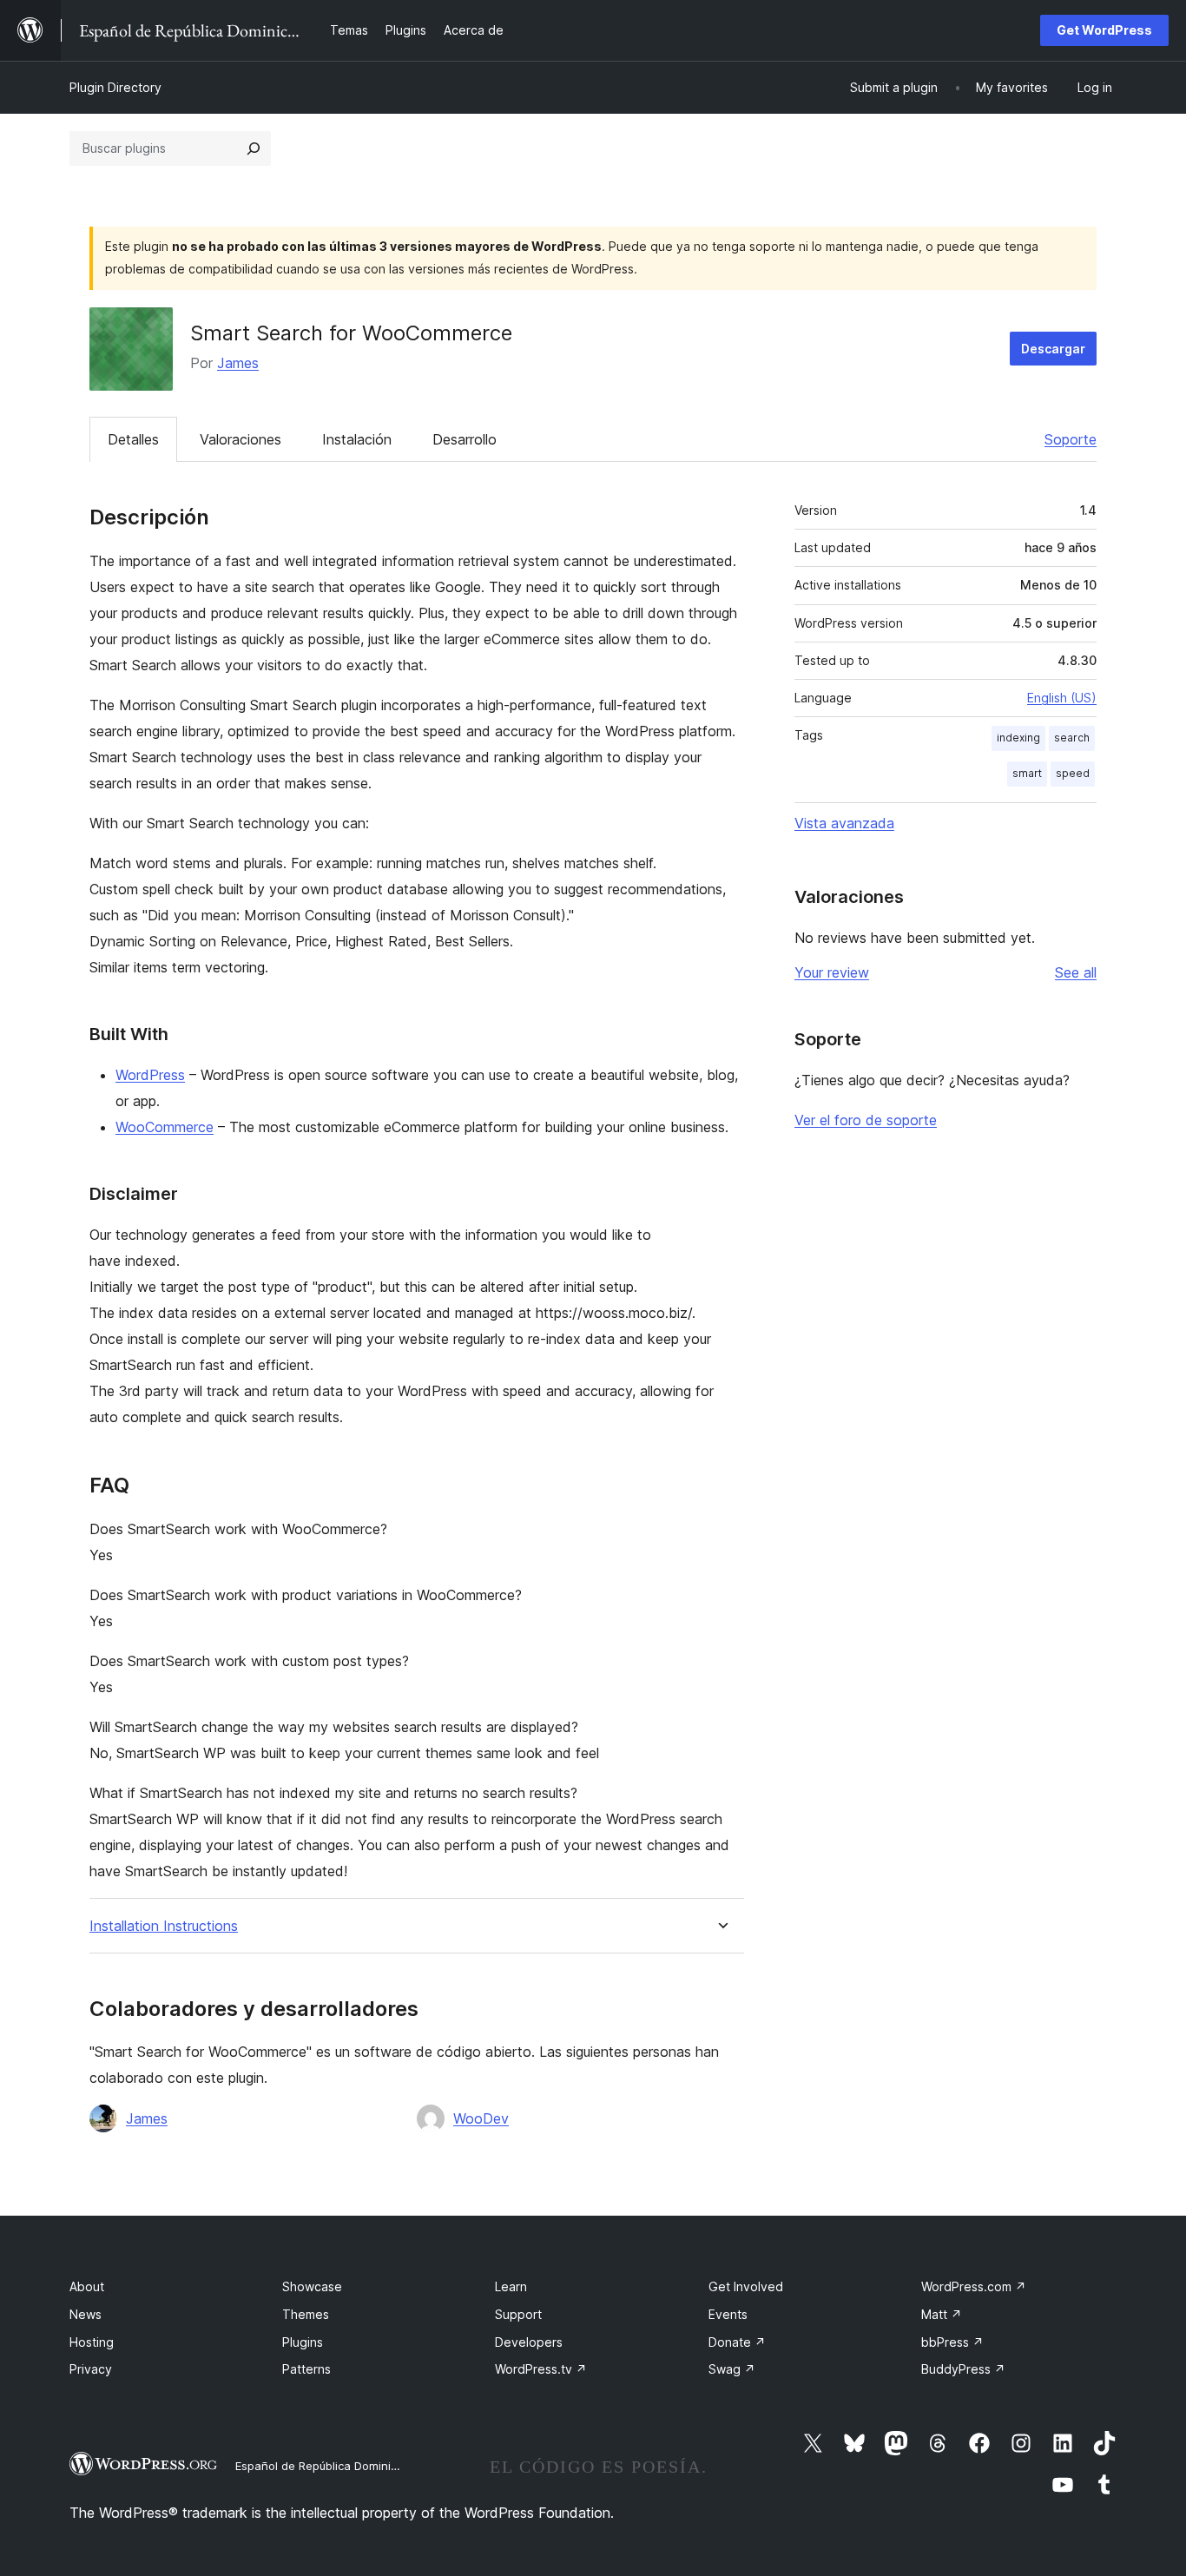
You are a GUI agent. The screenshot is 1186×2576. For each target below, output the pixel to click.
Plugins (303, 2342)
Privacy (91, 2369)
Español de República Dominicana (326, 2466)
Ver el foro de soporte (866, 1120)
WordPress (150, 1075)
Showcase (312, 2286)
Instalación (357, 439)
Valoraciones (240, 439)
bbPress (952, 2342)
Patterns (306, 2369)
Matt (942, 2314)
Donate (737, 2342)
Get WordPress (1104, 30)
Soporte (1071, 439)
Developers (529, 2342)
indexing (1018, 738)
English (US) (1062, 698)
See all (1076, 972)
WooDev (481, 2118)
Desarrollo (465, 439)
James (238, 363)
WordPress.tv (541, 2369)
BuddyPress (963, 2369)
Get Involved (746, 2286)
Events (728, 2314)
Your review (832, 972)
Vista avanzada (844, 823)
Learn (511, 2286)
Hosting (92, 2342)
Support (518, 2314)
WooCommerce (165, 1127)
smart (1027, 773)
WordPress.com (974, 2286)
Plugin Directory (115, 87)
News (86, 2314)
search (1072, 738)
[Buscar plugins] (254, 148)
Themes (306, 2314)
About (87, 2286)
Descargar (1053, 349)
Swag (732, 2369)
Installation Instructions (164, 1926)
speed (1073, 773)
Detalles (133, 439)
